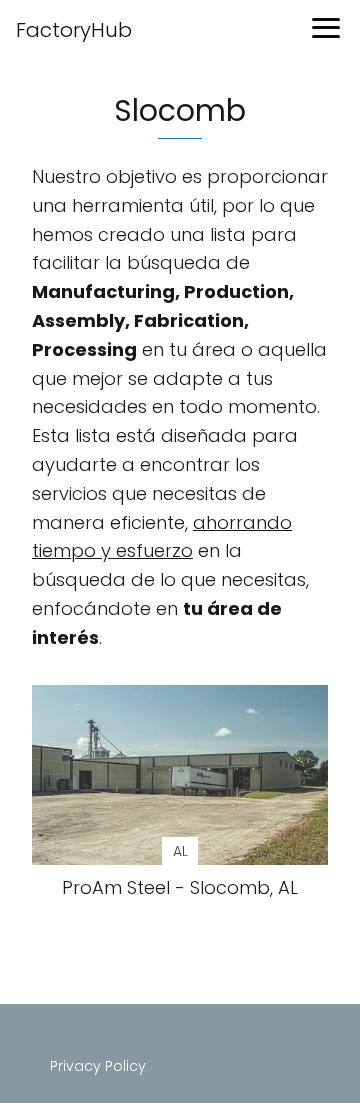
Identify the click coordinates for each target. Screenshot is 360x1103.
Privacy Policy (98, 1066)
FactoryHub (74, 30)
